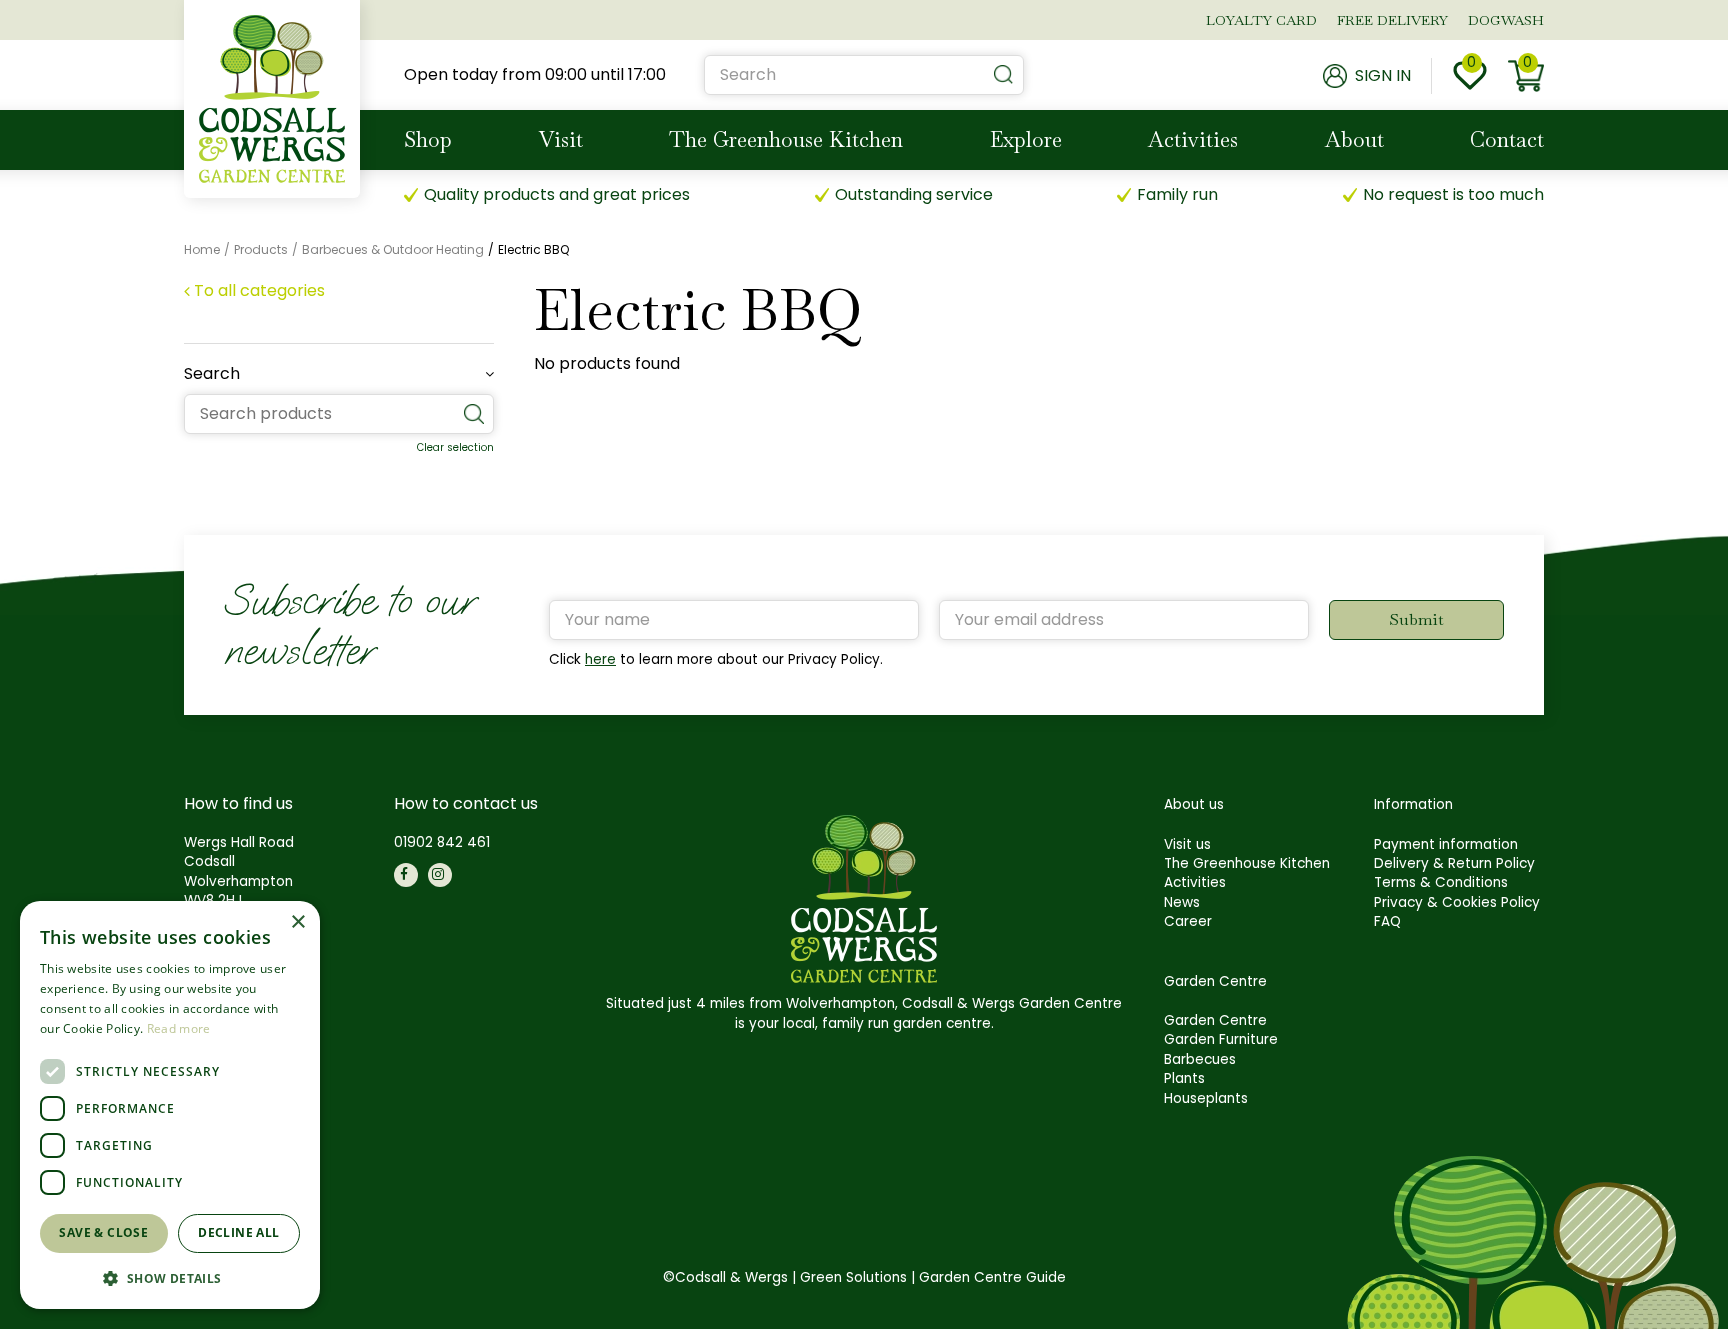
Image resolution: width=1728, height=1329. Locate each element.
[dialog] (170, 1105)
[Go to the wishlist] (1470, 76)
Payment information (1446, 844)
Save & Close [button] (103, 1232)
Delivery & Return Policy (1454, 863)
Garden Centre (1215, 1020)
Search (212, 374)
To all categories (259, 291)
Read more (179, 1028)
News (1182, 902)
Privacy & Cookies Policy (1457, 902)
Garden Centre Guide (992, 1277)
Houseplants (1206, 1098)
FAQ (1387, 921)
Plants (1184, 1078)
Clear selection (455, 448)
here (600, 659)
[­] (406, 875)
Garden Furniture (1221, 1039)
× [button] (297, 922)
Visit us (1187, 844)
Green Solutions (853, 1277)
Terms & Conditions (1441, 882)
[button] (170, 1277)
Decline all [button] (238, 1232)
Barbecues (1200, 1059)
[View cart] (1526, 76)
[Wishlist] (1470, 76)
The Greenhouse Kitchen (1247, 863)
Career (1188, 921)
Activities (1195, 882)
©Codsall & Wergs (725, 1277)
